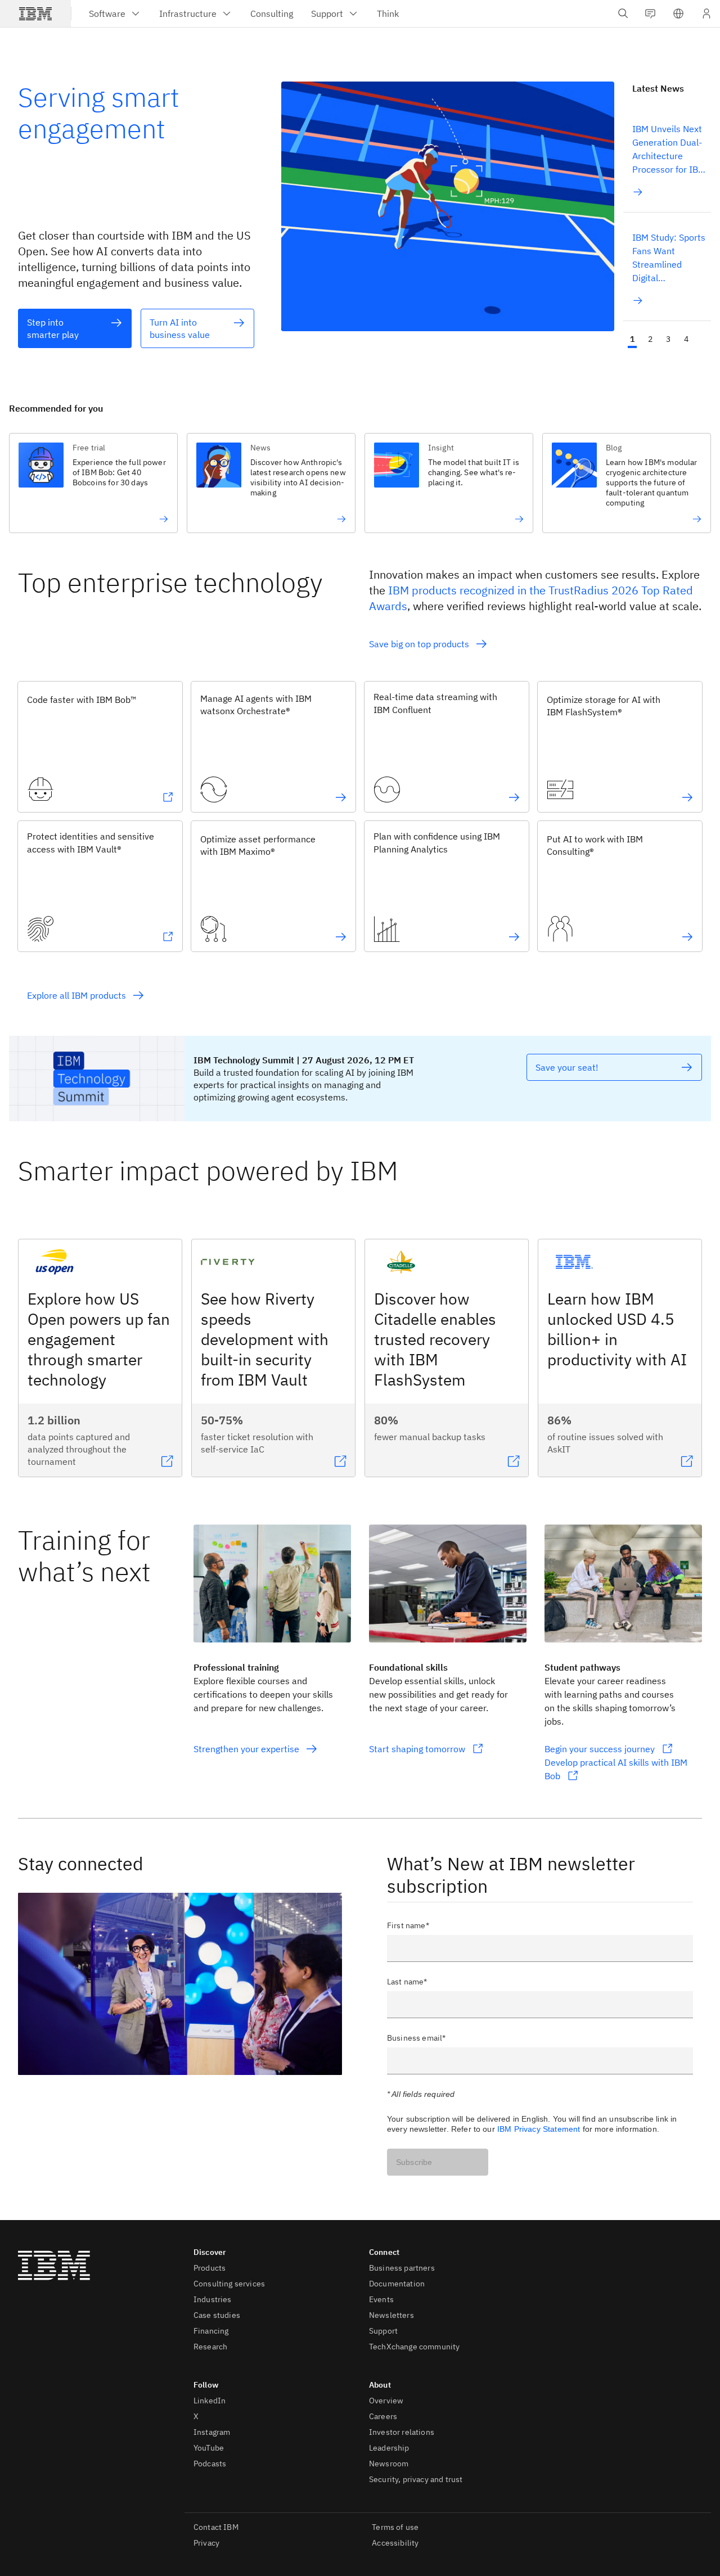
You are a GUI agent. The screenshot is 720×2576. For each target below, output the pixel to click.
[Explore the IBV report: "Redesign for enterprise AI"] (298, 519)
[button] (678, 13)
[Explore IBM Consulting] (687, 937)
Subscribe (414, 2162)
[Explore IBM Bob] (168, 797)
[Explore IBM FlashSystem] (687, 797)
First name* (408, 1925)
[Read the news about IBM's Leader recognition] (654, 519)
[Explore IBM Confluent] (514, 797)
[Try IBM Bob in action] (120, 519)
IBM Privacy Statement (539, 2129)
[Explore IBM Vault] (168, 937)
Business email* (416, 2038)
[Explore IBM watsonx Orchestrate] (341, 797)
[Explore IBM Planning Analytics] (514, 937)
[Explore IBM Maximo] (341, 937)
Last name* (407, 1982)
